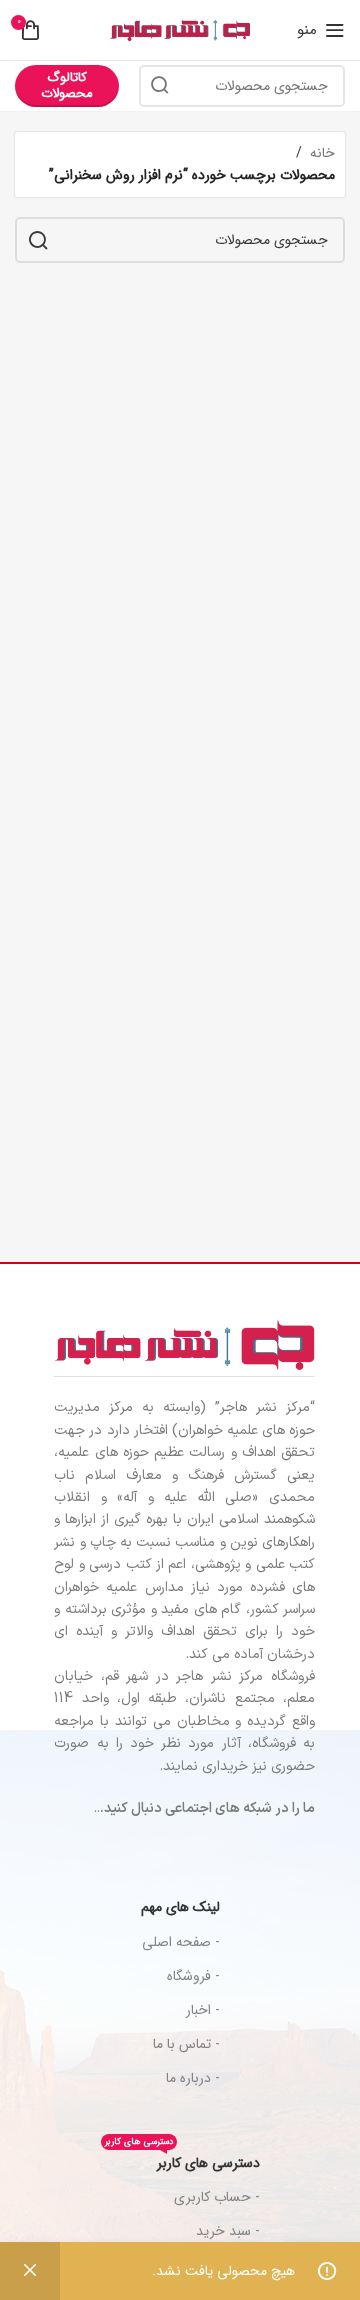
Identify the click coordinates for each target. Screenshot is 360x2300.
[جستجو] (160, 86)
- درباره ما (193, 2078)
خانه (322, 153)
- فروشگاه (193, 1976)
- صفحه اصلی (181, 1942)
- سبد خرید (228, 2231)
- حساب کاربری (217, 2197)
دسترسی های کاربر (182, 2160)
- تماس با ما (186, 2044)
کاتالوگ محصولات (67, 85)
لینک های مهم (180, 1907)
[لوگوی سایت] (180, 30)
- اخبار (203, 2010)
